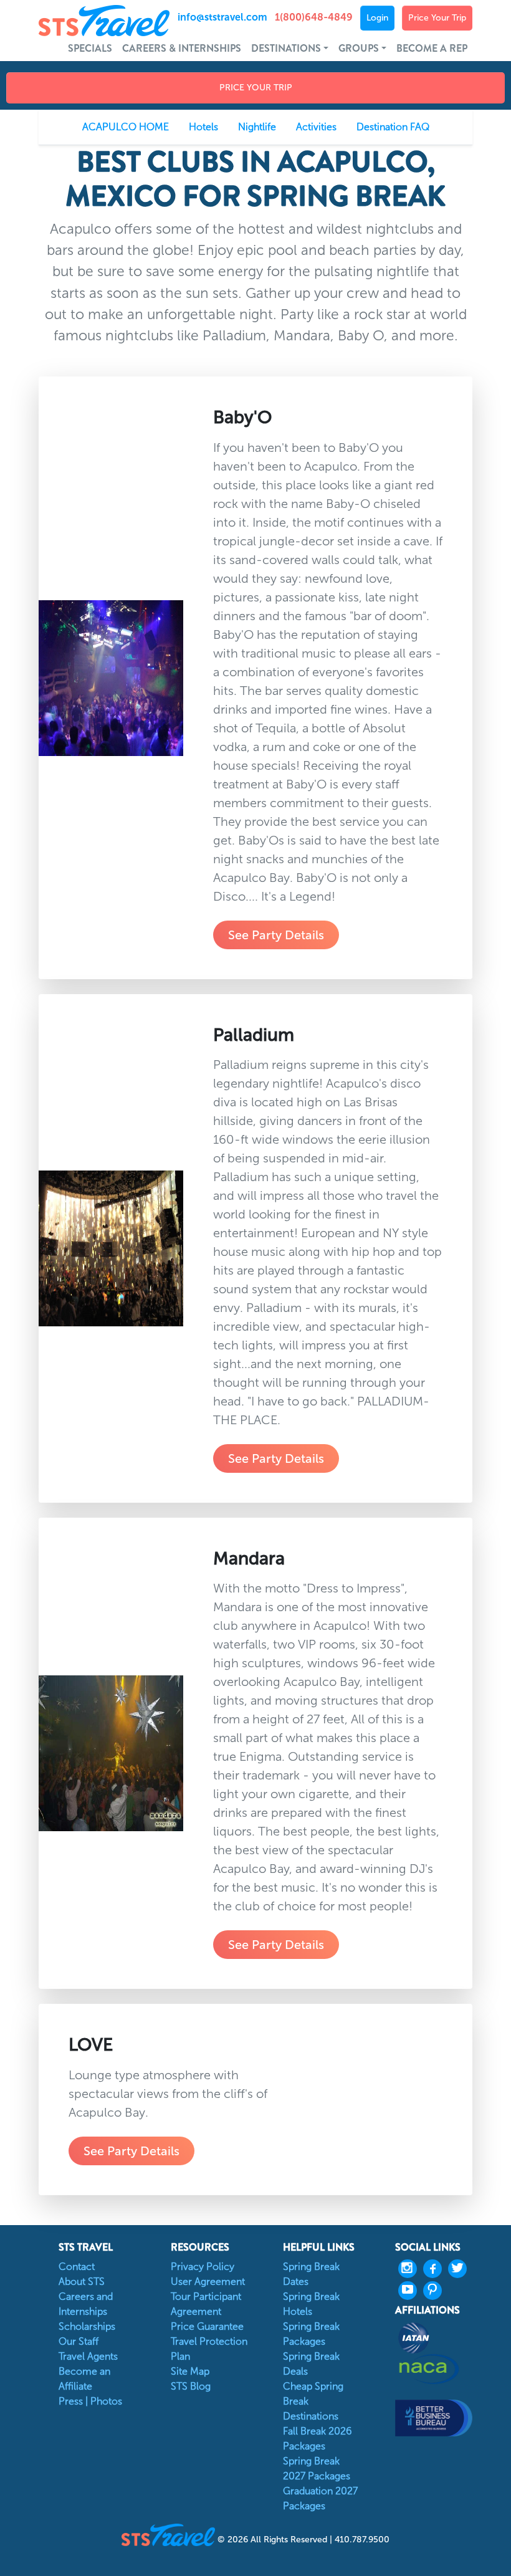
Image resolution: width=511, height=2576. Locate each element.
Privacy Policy (203, 2267)
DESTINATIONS (286, 48)
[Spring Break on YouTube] (411, 2291)
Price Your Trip (437, 18)
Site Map (190, 2371)
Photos (106, 2401)
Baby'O (242, 417)
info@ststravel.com (222, 17)
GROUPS (359, 48)
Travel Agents (88, 2356)
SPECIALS (90, 48)
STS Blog (191, 2386)
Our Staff (79, 2341)
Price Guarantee (207, 2326)
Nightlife (257, 127)
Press (71, 2401)
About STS (82, 2282)
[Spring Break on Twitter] (461, 2269)
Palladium (254, 1035)
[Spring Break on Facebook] (436, 2269)
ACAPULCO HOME (126, 127)
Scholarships (87, 2326)
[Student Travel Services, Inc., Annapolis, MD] (434, 2418)
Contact (77, 2267)
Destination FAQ (393, 127)
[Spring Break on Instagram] (411, 2269)
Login (377, 18)
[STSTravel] (170, 2534)
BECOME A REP (432, 48)
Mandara (249, 1558)
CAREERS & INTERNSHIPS (182, 48)
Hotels (203, 127)
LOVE (91, 2044)
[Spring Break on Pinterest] (436, 2291)
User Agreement (208, 2282)
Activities (316, 127)
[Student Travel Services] (93, 21)
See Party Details (276, 935)
